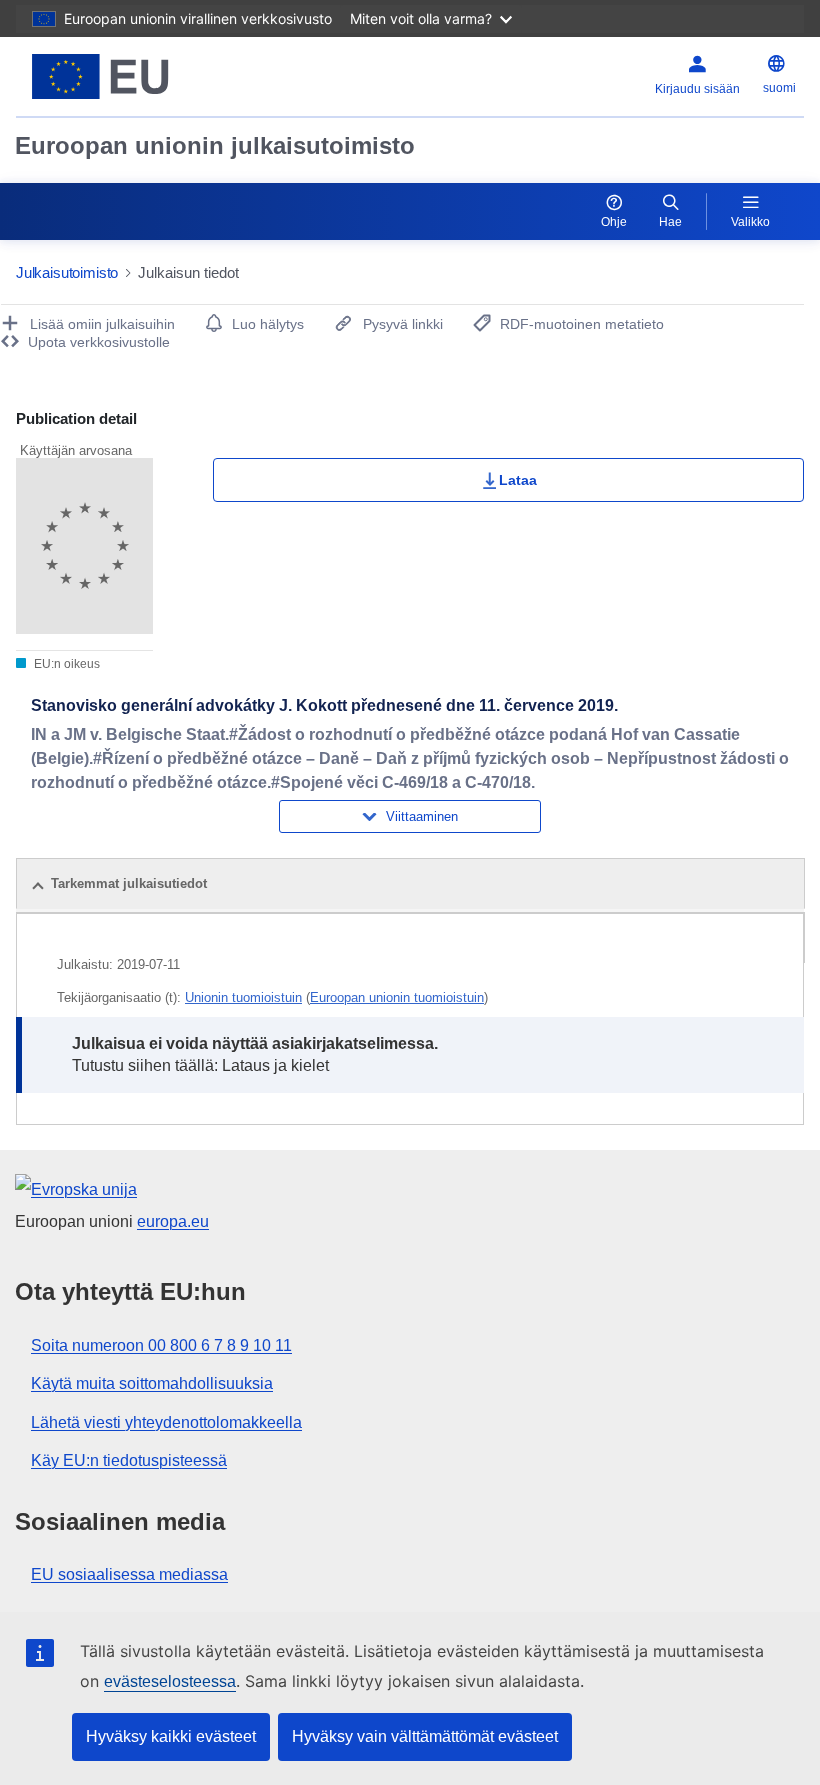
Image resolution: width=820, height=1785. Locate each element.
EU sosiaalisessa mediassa (129, 1574)
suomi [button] (779, 88)
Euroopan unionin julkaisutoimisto (215, 145)
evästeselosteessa (170, 1681)
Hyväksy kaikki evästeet (171, 1736)
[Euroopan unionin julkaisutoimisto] (152, 76)
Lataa (518, 480)
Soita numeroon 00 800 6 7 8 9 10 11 (161, 1345)
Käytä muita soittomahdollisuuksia (152, 1383)
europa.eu (173, 1221)
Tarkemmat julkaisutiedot (129, 883)
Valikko (750, 222)
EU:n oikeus (65, 664)
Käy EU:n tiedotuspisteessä (129, 1460)
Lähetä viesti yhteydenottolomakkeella (166, 1422)
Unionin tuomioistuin (243, 997)
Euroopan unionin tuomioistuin (397, 997)
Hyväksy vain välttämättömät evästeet (425, 1736)
